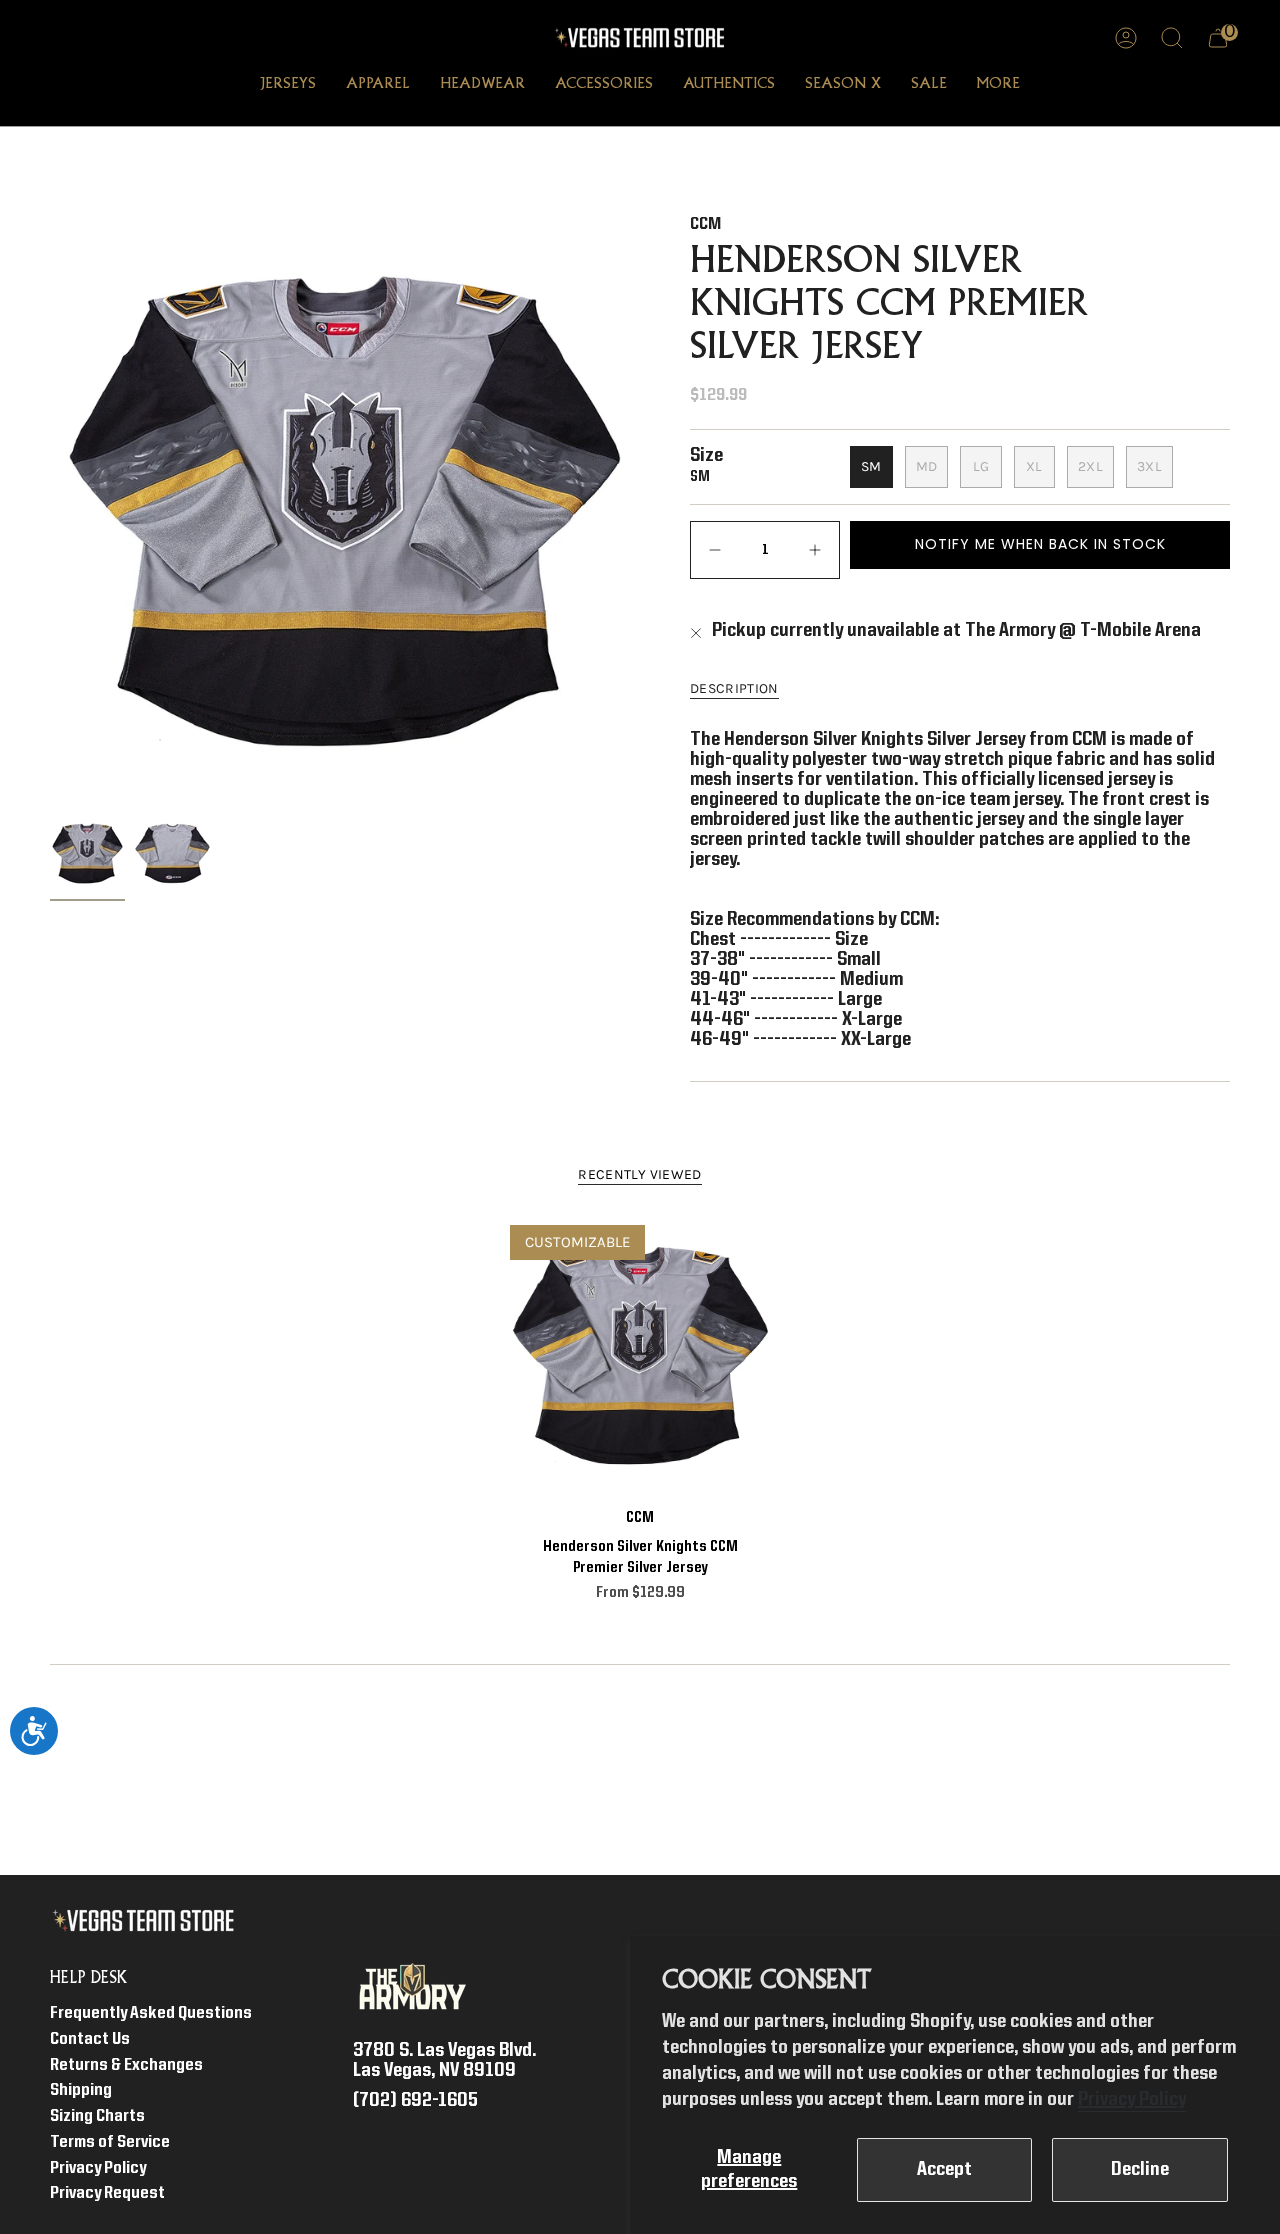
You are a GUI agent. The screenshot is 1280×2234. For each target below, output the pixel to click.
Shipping (81, 2090)
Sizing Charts (97, 2116)
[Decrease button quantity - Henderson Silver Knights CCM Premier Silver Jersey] (720, 550)
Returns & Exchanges (126, 2065)
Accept (944, 2170)
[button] (288, 86)
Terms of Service (110, 2142)
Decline (1140, 2170)
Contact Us (90, 2039)
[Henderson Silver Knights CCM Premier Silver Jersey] (640, 1355)
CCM (705, 224)
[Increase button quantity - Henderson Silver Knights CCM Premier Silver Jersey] (810, 550)
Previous (50, 511)
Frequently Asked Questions (151, 2013)
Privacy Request (107, 2193)
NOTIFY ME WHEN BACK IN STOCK (1040, 544)
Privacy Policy (1132, 2100)
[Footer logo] (147, 1921)
